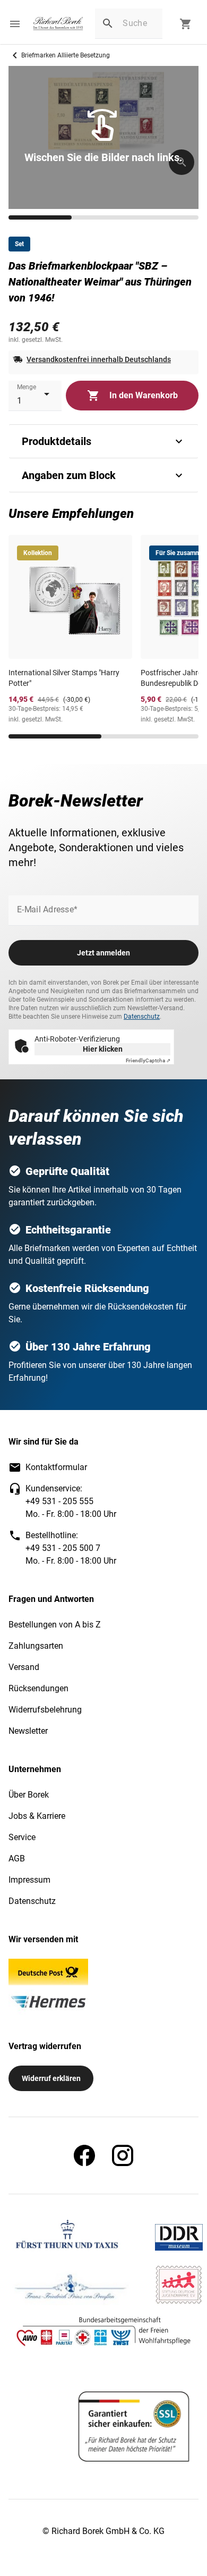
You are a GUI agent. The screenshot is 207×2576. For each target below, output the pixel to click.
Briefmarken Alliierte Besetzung (66, 55)
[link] (58, 24)
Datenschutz (142, 1017)
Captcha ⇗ (148, 1060)
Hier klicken (103, 1049)
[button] (15, 24)
